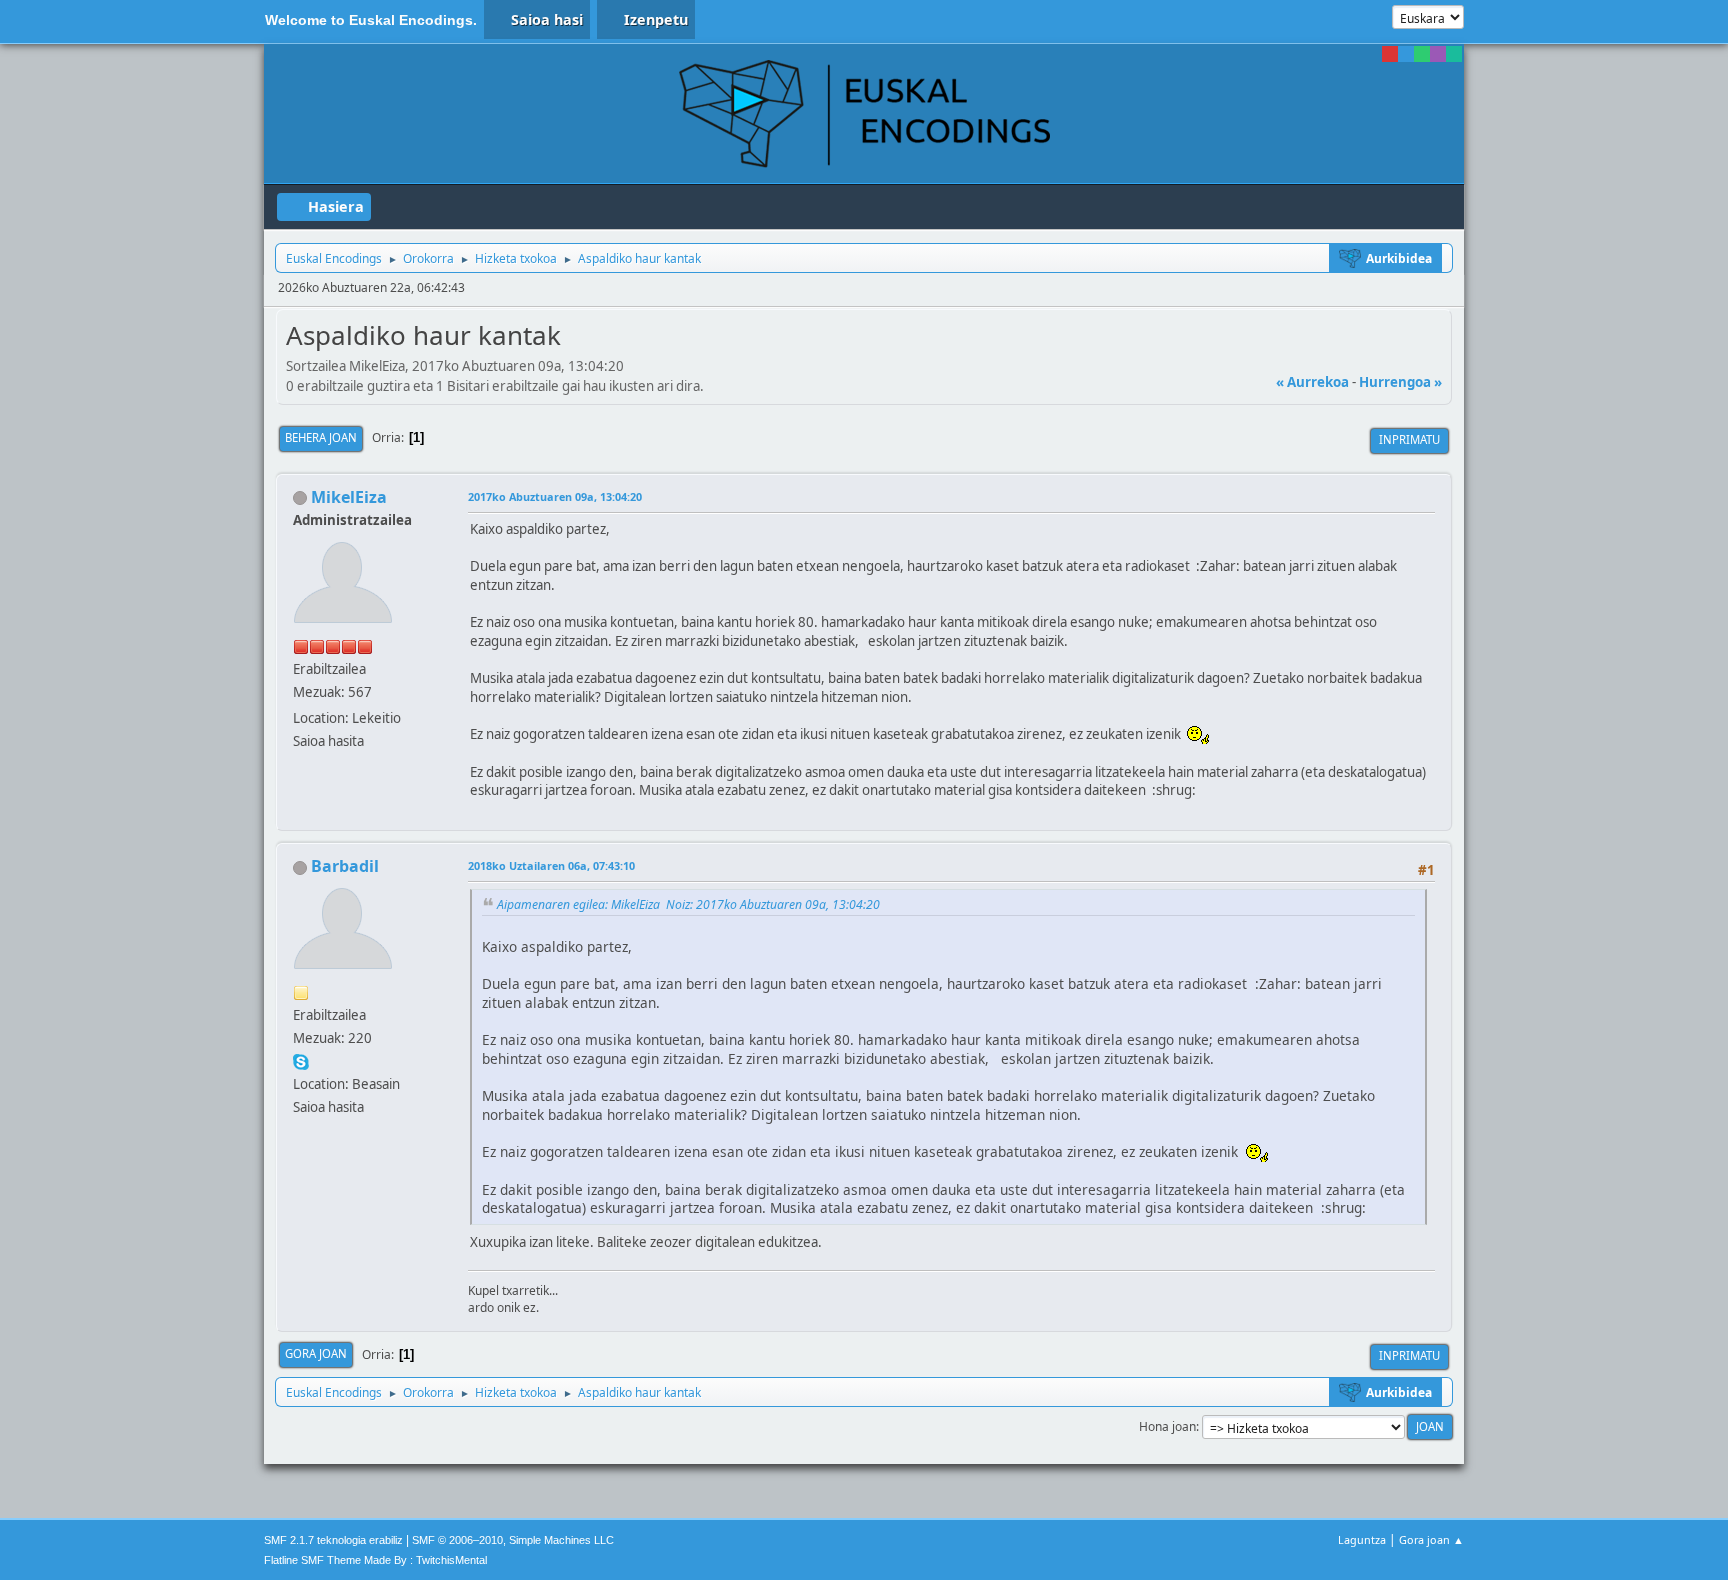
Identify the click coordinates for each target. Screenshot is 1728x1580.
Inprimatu (1409, 439)
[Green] (1422, 54)
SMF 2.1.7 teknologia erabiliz (333, 1540)
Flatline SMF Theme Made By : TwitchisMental (375, 1560)
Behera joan (321, 437)
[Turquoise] (1454, 54)
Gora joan (316, 1353)
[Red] (1390, 54)
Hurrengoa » (1400, 382)
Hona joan (1167, 1426)
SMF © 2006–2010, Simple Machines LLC (513, 1540)
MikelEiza (349, 497)
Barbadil (345, 866)
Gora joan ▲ (1431, 1539)
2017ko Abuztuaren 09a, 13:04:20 (555, 496)
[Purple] (1438, 54)
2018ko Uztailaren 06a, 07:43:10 (551, 865)
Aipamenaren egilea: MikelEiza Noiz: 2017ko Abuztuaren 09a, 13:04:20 (688, 904)
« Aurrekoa (1312, 382)
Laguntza (1362, 1539)
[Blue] (1406, 54)
